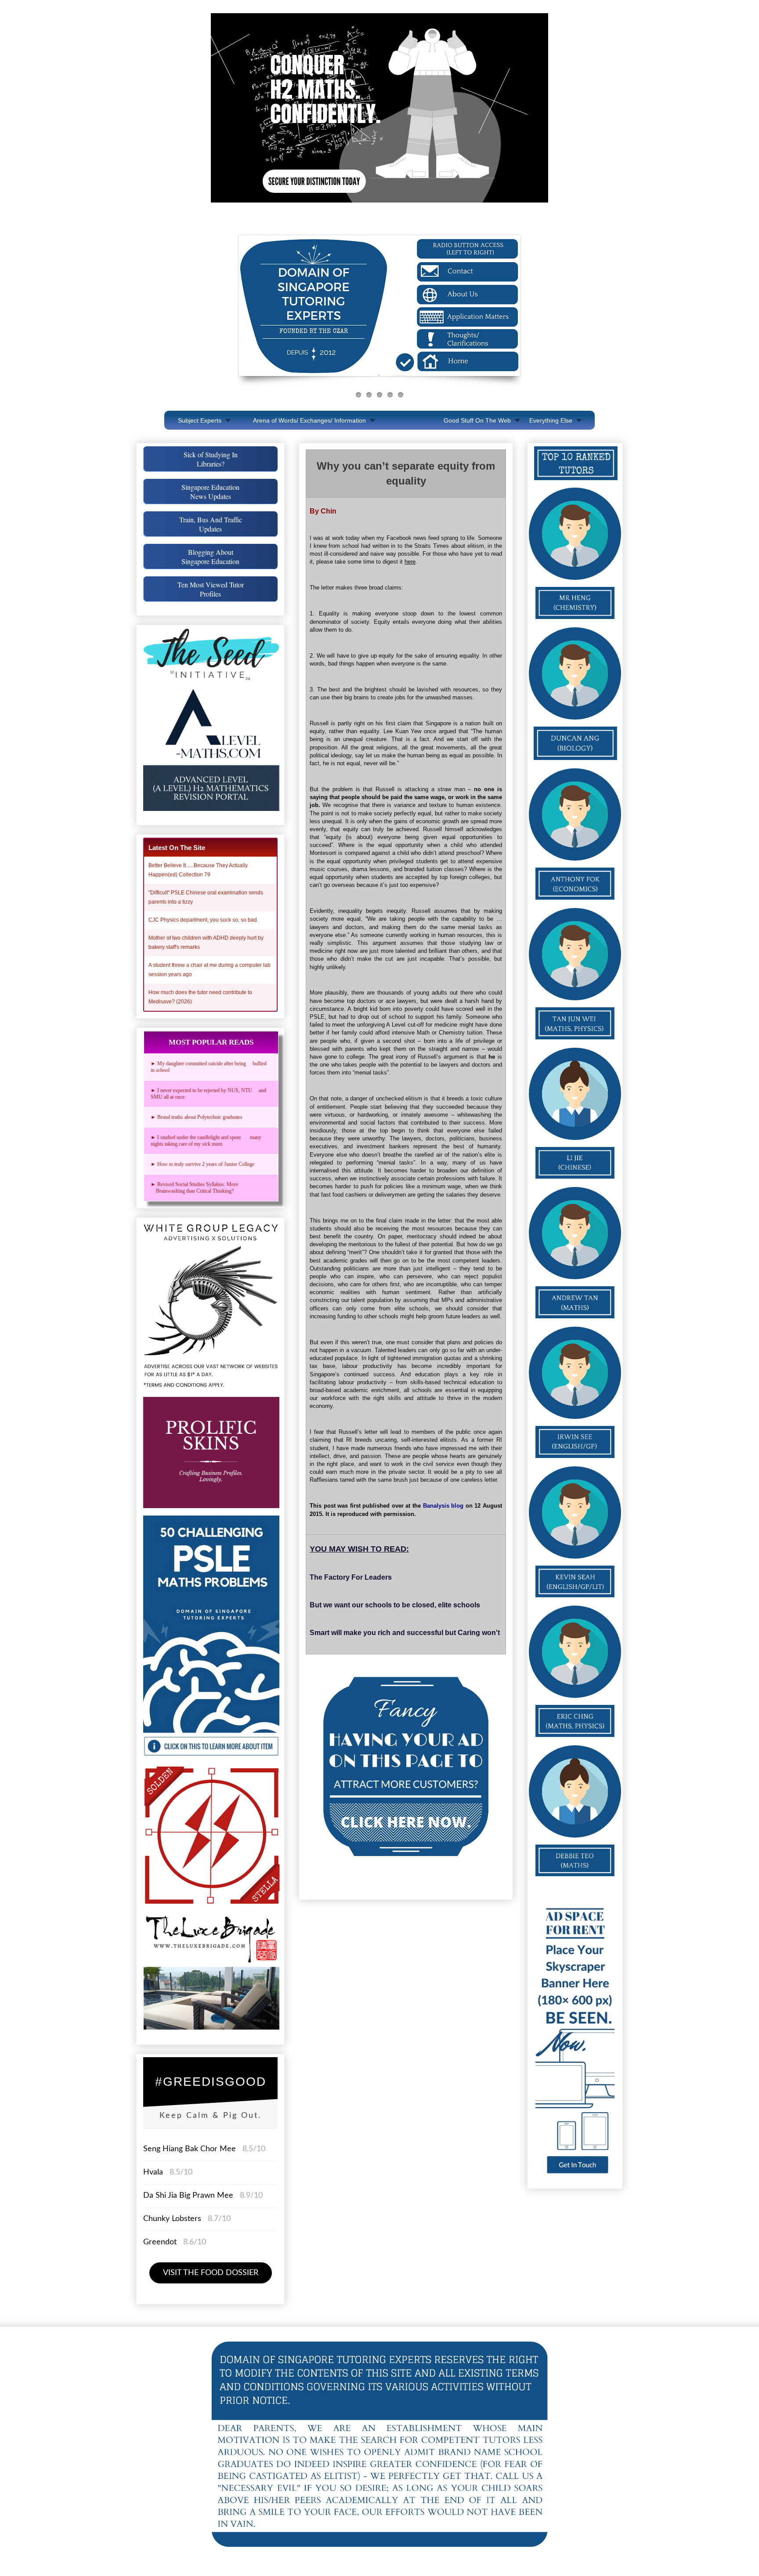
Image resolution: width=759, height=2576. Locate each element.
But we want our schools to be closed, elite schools (395, 1605)
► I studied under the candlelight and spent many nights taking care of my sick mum (206, 1141)
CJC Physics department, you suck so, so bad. (203, 920)
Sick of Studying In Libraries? (211, 459)
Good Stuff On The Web (477, 420)
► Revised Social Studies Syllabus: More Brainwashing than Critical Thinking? (196, 1188)
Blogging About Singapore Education (210, 557)
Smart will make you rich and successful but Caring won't (405, 1633)
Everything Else (551, 420)
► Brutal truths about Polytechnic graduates (197, 1117)
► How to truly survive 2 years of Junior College (202, 1164)
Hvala (153, 2172)
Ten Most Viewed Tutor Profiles (211, 589)
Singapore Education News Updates (210, 492)
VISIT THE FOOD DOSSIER (211, 2273)
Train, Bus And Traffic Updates (211, 524)
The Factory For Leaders (351, 1577)
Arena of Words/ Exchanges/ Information (309, 420)
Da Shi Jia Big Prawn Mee (188, 2196)
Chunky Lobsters (172, 2219)
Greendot (160, 2242)
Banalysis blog (443, 1506)
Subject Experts (200, 420)
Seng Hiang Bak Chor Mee (191, 2149)
